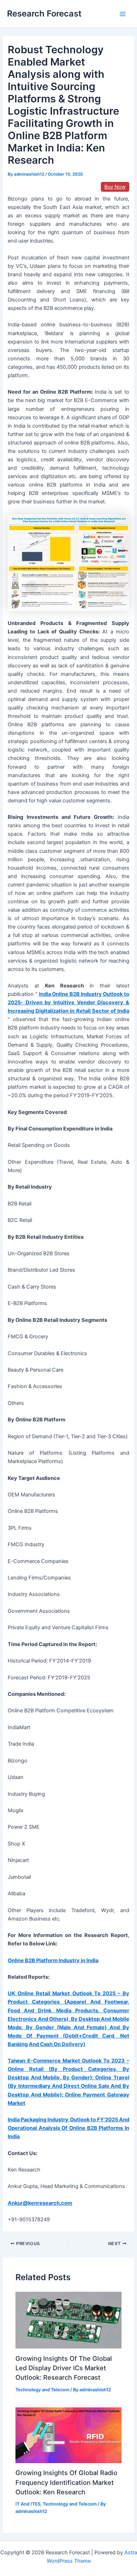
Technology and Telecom (42, 2390)
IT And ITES (28, 2504)
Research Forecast (44, 13)
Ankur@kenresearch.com (40, 2203)
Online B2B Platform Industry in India (53, 1960)
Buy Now (115, 187)
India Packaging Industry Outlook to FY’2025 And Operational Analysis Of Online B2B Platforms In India (68, 2128)
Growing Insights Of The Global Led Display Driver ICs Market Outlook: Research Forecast (64, 2368)
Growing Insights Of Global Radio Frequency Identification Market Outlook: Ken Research (66, 2482)
